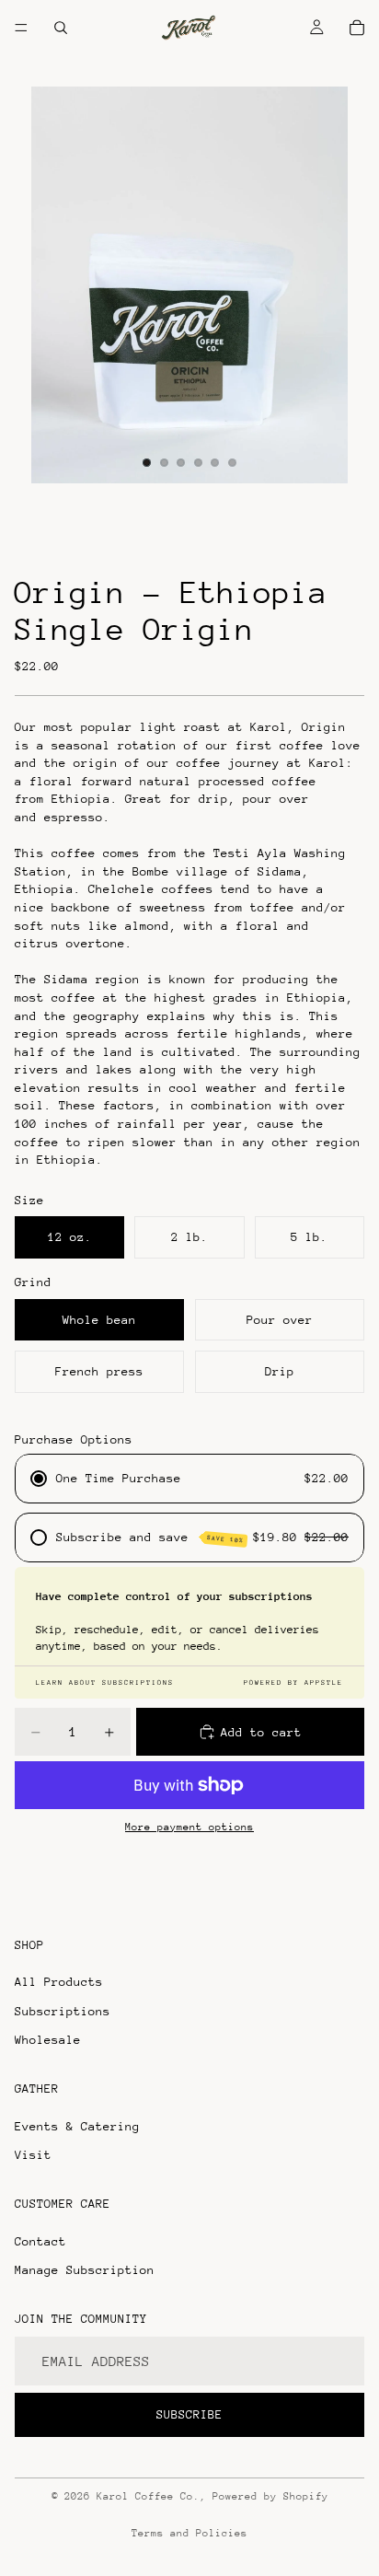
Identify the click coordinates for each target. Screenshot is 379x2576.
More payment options (189, 1827)
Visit (33, 2155)
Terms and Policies (189, 2533)
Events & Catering (77, 2126)
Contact (40, 2240)
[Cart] (357, 28)
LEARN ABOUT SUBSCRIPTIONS (105, 1683)
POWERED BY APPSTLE (293, 1683)
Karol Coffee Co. (148, 2496)
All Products (59, 1982)
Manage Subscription (85, 2270)
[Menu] (21, 28)
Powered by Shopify (270, 2496)
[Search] (61, 28)
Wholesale (48, 2040)
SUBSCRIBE (189, 2414)
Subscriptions (63, 2011)
